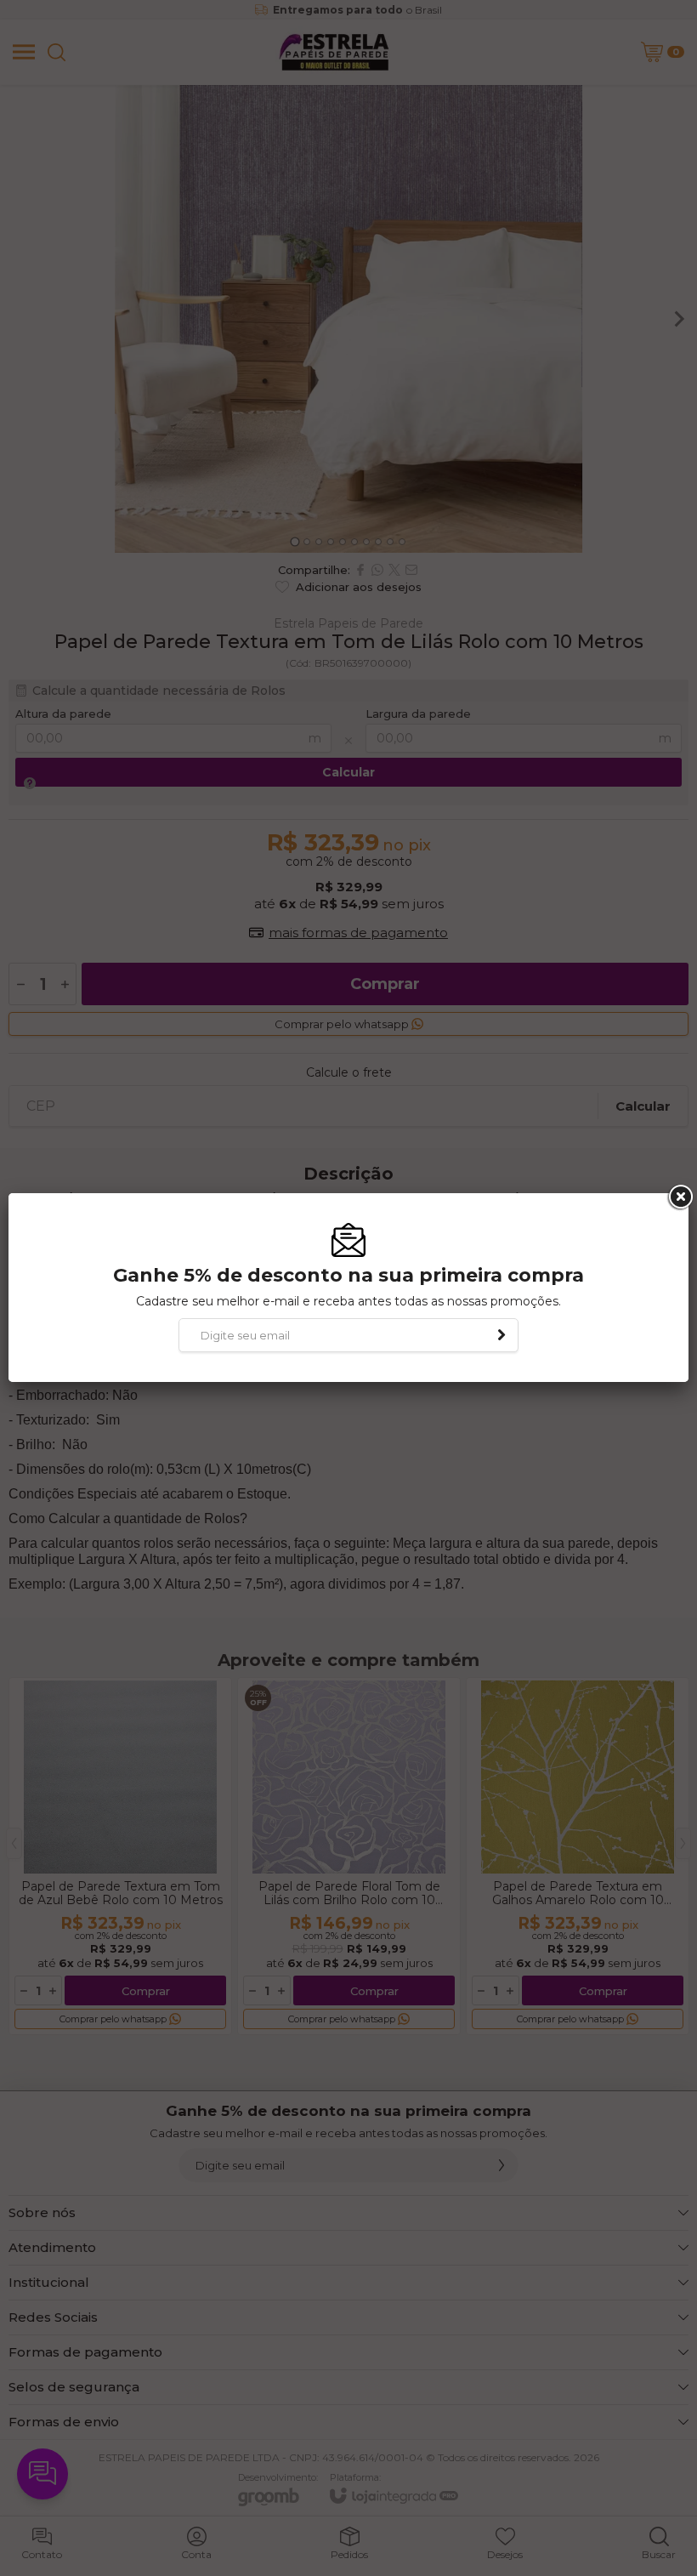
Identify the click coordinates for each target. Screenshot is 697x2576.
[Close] (679, 1197)
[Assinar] (501, 1335)
